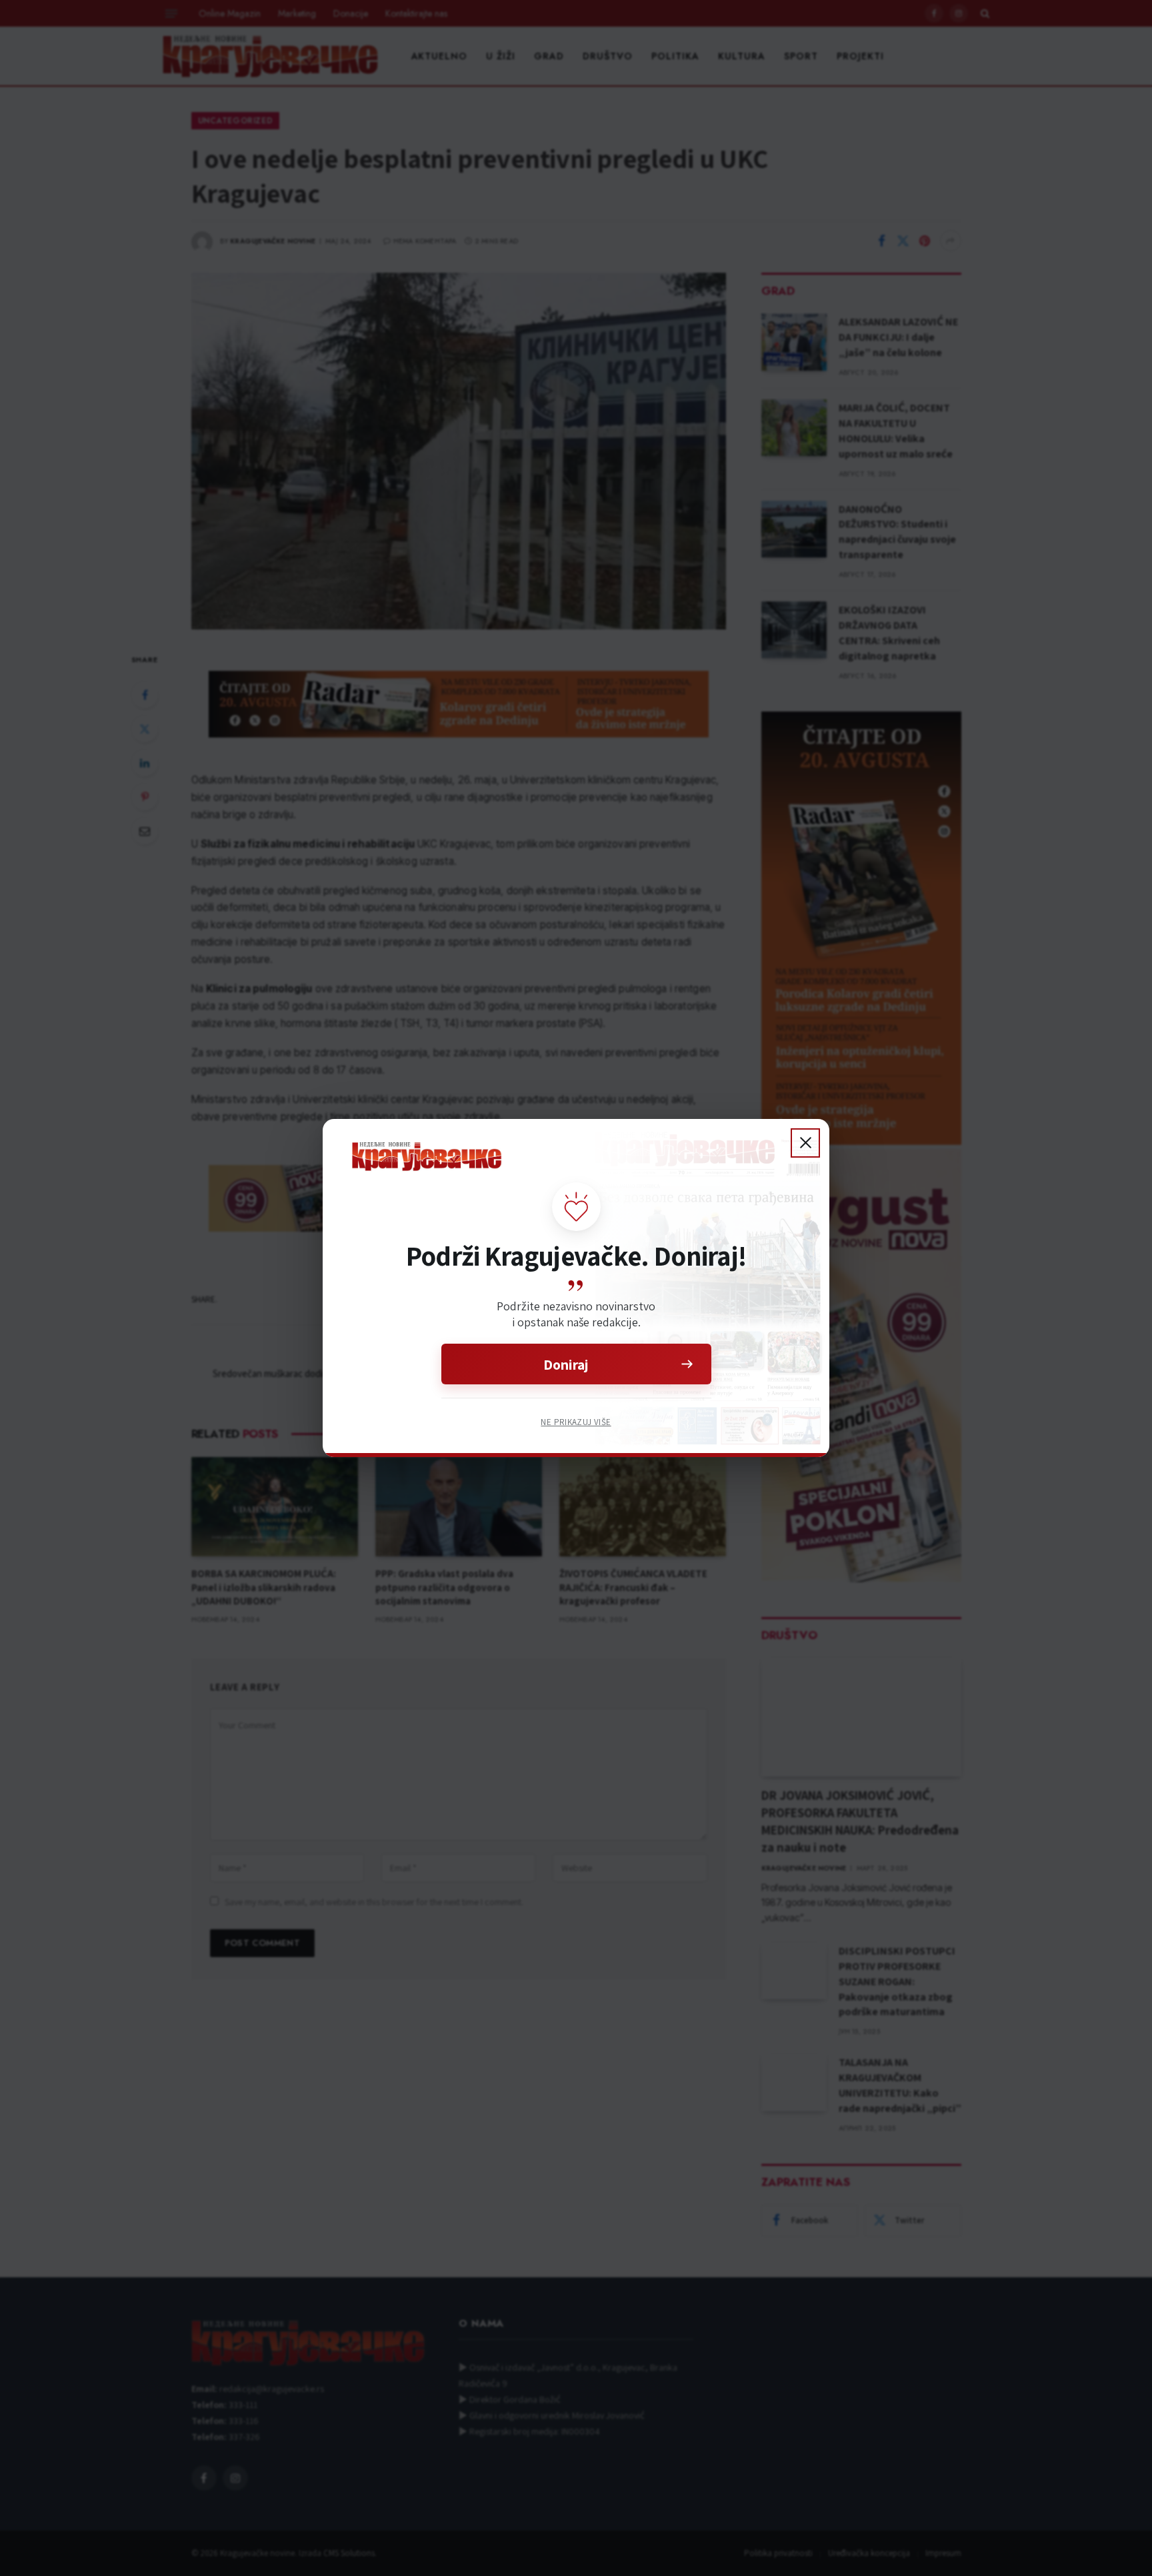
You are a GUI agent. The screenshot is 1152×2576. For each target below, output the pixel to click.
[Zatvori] (805, 1143)
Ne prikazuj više (576, 1422)
